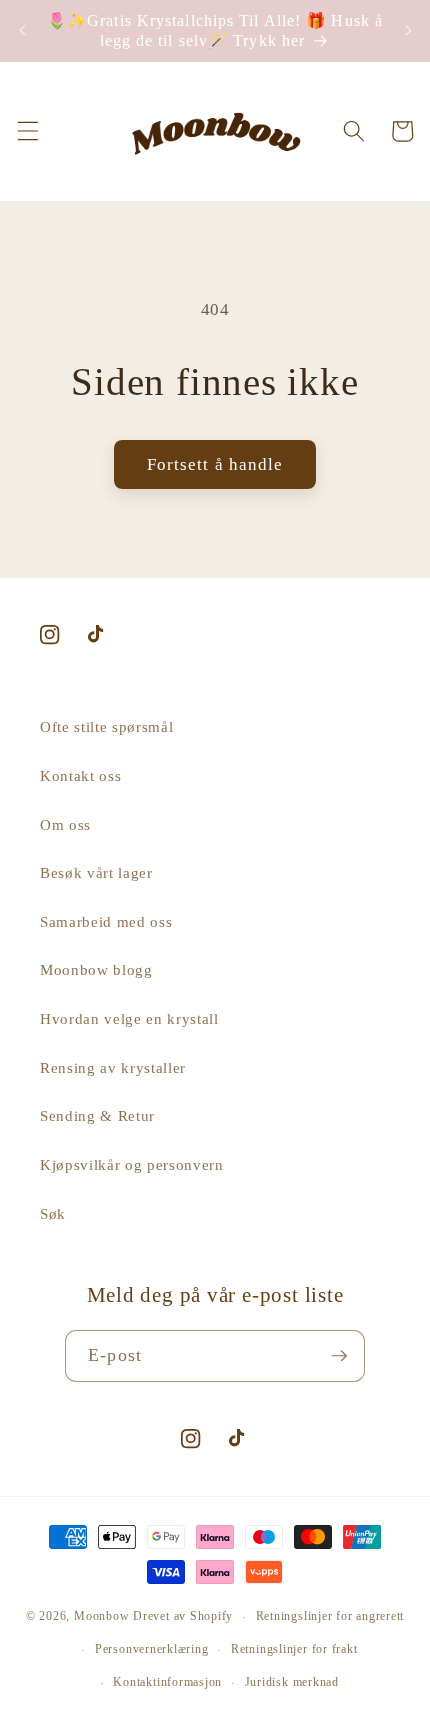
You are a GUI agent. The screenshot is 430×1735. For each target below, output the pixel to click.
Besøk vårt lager (96, 872)
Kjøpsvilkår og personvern (132, 1164)
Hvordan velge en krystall (129, 1018)
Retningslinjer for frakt (294, 1649)
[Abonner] (339, 1356)
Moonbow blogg (96, 969)
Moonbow (101, 1617)
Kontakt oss (80, 775)
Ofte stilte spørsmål (106, 726)
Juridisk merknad (292, 1682)
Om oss (65, 824)
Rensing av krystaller (113, 1067)
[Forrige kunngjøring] (22, 31)
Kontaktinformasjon (167, 1682)
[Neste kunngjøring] (408, 31)
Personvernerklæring (152, 1649)
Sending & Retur (97, 1115)
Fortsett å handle (215, 464)
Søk (53, 1213)
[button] (27, 131)
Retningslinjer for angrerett (330, 1616)
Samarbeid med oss (106, 921)
